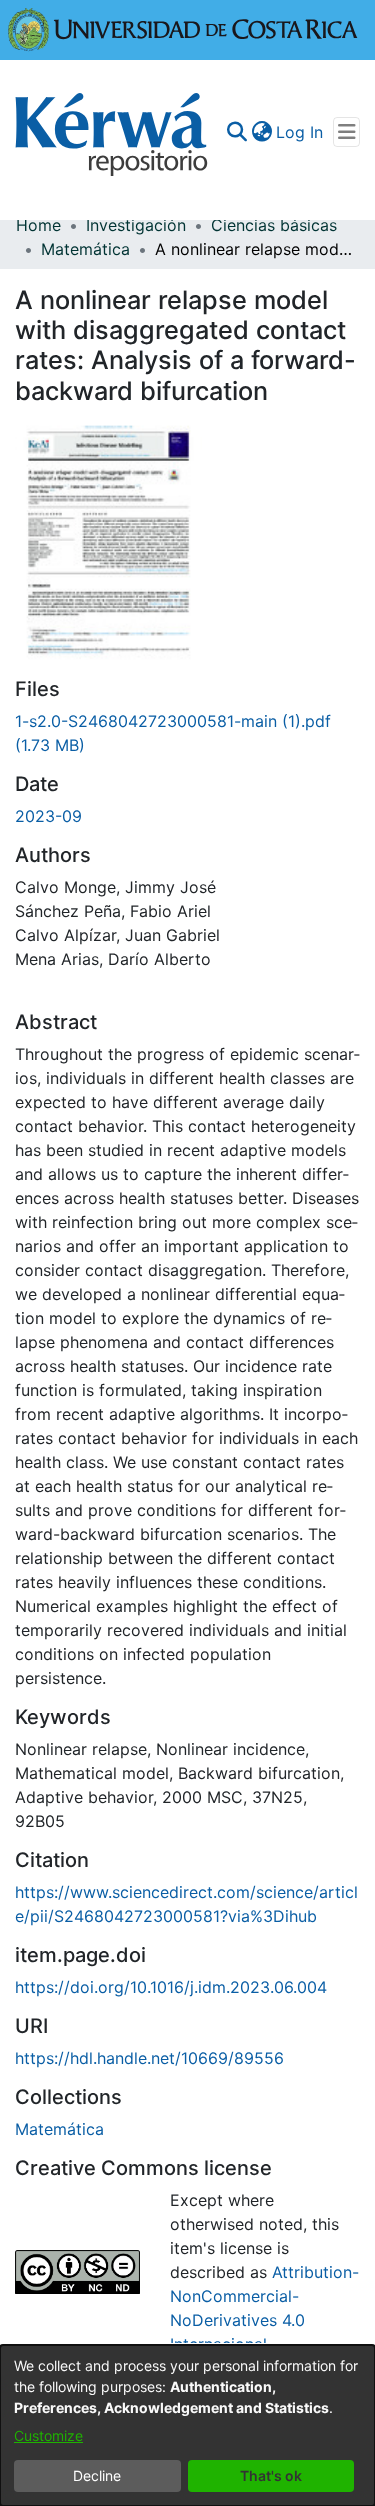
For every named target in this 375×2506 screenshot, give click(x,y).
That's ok (271, 2475)
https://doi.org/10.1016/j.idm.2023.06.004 (171, 1987)
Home (38, 225)
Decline (97, 2475)
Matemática (85, 249)
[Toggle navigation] (346, 132)
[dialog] (187, 2425)
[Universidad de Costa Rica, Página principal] (183, 28)
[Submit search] (236, 132)
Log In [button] (300, 132)
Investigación (136, 225)
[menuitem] (261, 132)
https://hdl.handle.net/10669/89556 (149, 2058)
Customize (48, 2435)
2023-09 (48, 816)
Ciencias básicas (274, 225)
